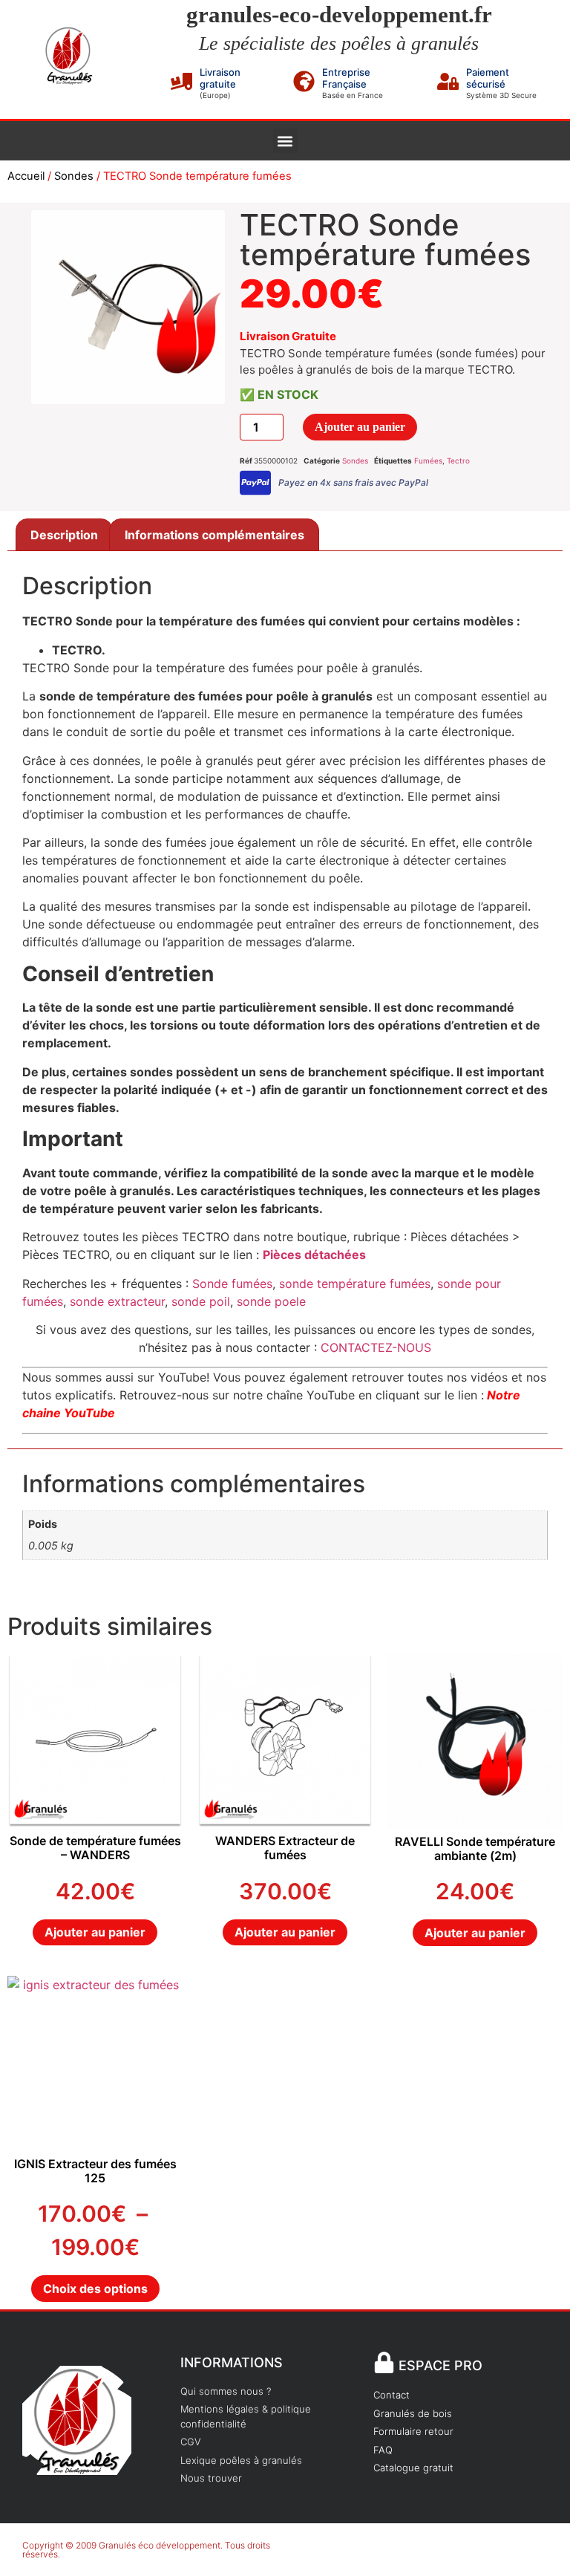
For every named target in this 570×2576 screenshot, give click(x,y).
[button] (285, 141)
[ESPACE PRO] (384, 2362)
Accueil (26, 176)
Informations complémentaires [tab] (214, 535)
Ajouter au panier (360, 427)
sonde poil (199, 1301)
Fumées (428, 461)
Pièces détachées (314, 1255)
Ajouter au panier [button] (95, 1932)
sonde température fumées (355, 1284)
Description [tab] (64, 535)
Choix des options (95, 2289)
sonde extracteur (117, 1301)
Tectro (458, 461)
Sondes (74, 176)
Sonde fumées (232, 1284)
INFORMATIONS (232, 2362)
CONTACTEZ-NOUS (376, 1347)
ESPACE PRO (440, 2365)
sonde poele (271, 1301)
